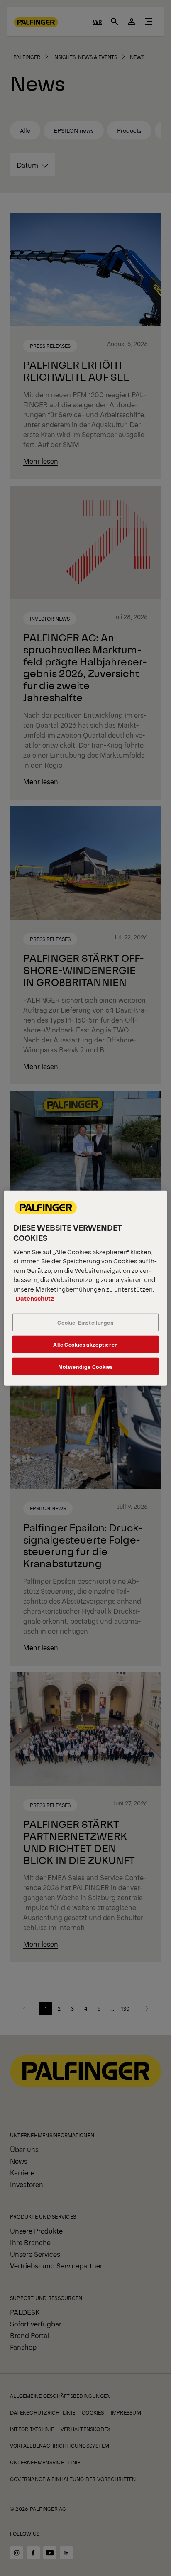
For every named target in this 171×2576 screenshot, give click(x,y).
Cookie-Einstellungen (85, 1322)
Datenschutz (35, 1298)
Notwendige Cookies (85, 1366)
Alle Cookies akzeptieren (85, 1344)
